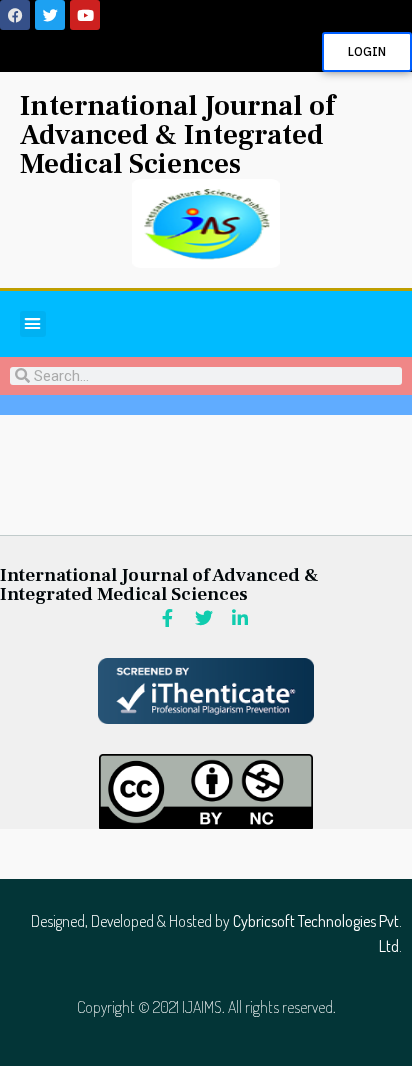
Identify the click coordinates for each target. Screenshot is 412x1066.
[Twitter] (50, 15)
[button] (33, 324)
